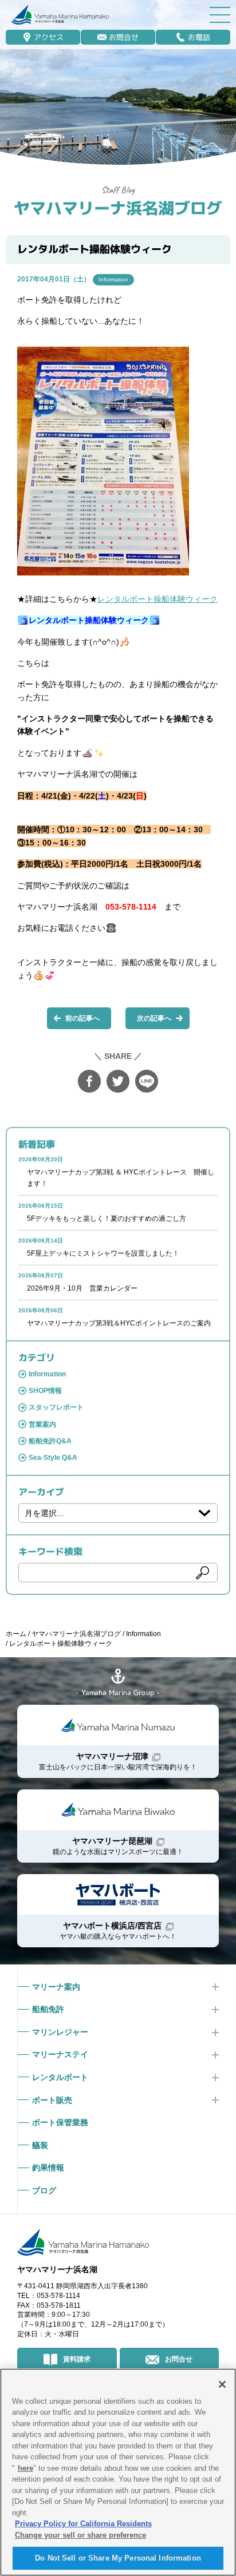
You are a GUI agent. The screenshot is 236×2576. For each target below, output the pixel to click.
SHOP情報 (45, 1391)
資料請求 (77, 2359)
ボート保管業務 (60, 2122)
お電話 (199, 37)
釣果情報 (48, 2168)
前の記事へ (82, 1018)
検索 (202, 1573)
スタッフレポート (56, 1407)
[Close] (222, 2384)
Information (113, 279)
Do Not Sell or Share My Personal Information (118, 2558)
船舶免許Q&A (50, 1441)
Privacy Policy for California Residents (83, 2524)
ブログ (44, 2190)
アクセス (49, 37)
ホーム (16, 1634)
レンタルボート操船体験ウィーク (158, 599)
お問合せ (124, 37)
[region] (118, 2472)
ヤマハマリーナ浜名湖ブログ (118, 208)
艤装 (40, 2145)
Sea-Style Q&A (53, 1458)
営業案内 (42, 1424)
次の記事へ (154, 1018)
